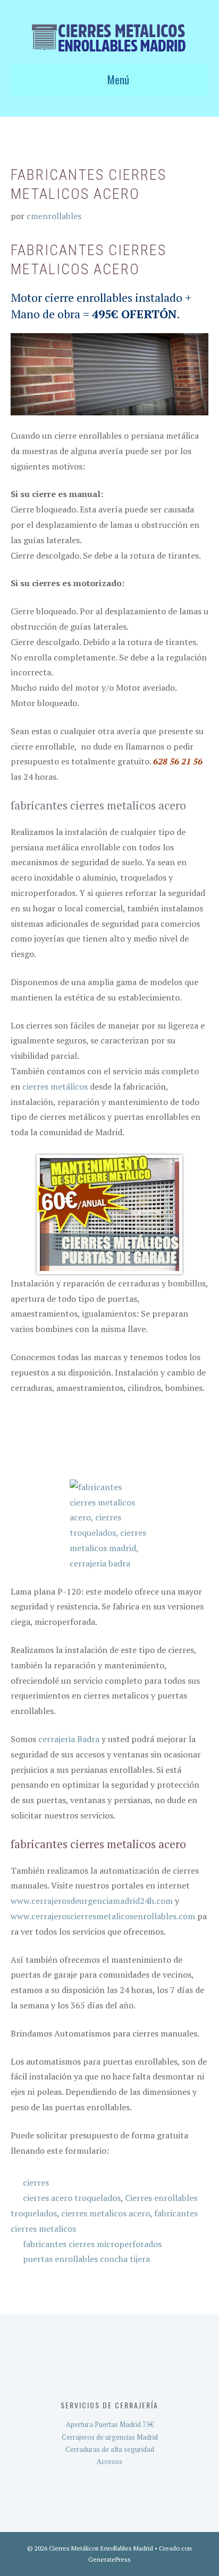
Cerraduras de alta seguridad (110, 2449)
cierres (36, 2182)
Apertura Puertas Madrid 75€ (110, 2424)
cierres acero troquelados (72, 2198)
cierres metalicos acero (106, 2213)
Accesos (109, 2461)
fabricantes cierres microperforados (92, 2244)
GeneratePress (109, 2559)
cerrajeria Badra (69, 1739)
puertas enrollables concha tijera (86, 2259)
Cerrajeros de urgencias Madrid (110, 2437)
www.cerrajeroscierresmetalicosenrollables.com (103, 1916)
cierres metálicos (55, 1086)
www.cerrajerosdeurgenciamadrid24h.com (92, 1901)
